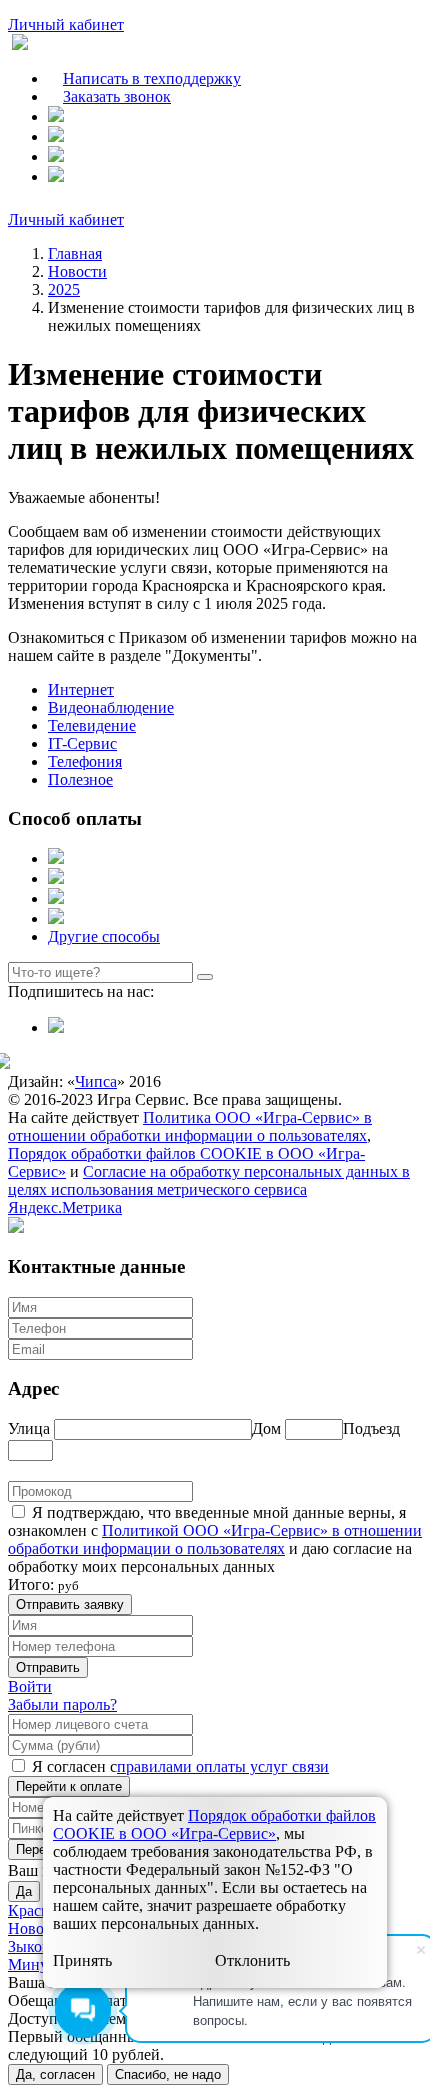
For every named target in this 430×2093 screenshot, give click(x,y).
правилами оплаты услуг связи (223, 1766)
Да (24, 1891)
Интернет (81, 689)
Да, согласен (55, 2074)
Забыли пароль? (62, 1704)
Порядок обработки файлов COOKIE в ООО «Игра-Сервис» (214, 1824)
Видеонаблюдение (111, 707)
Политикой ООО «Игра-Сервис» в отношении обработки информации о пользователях (215, 1539)
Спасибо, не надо (168, 2074)
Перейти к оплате (69, 1786)
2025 (64, 289)
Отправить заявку (70, 1604)
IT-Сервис (82, 743)
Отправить (48, 1667)
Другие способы (104, 936)
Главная (75, 253)
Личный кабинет (66, 24)
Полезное (80, 779)
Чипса (96, 1081)
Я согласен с (74, 1766)
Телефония (85, 761)
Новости (77, 271)
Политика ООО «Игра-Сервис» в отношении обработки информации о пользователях (190, 1126)
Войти (30, 1686)
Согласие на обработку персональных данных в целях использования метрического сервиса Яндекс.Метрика (209, 1189)
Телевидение (92, 725)
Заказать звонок (117, 96)
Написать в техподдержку (152, 78)
